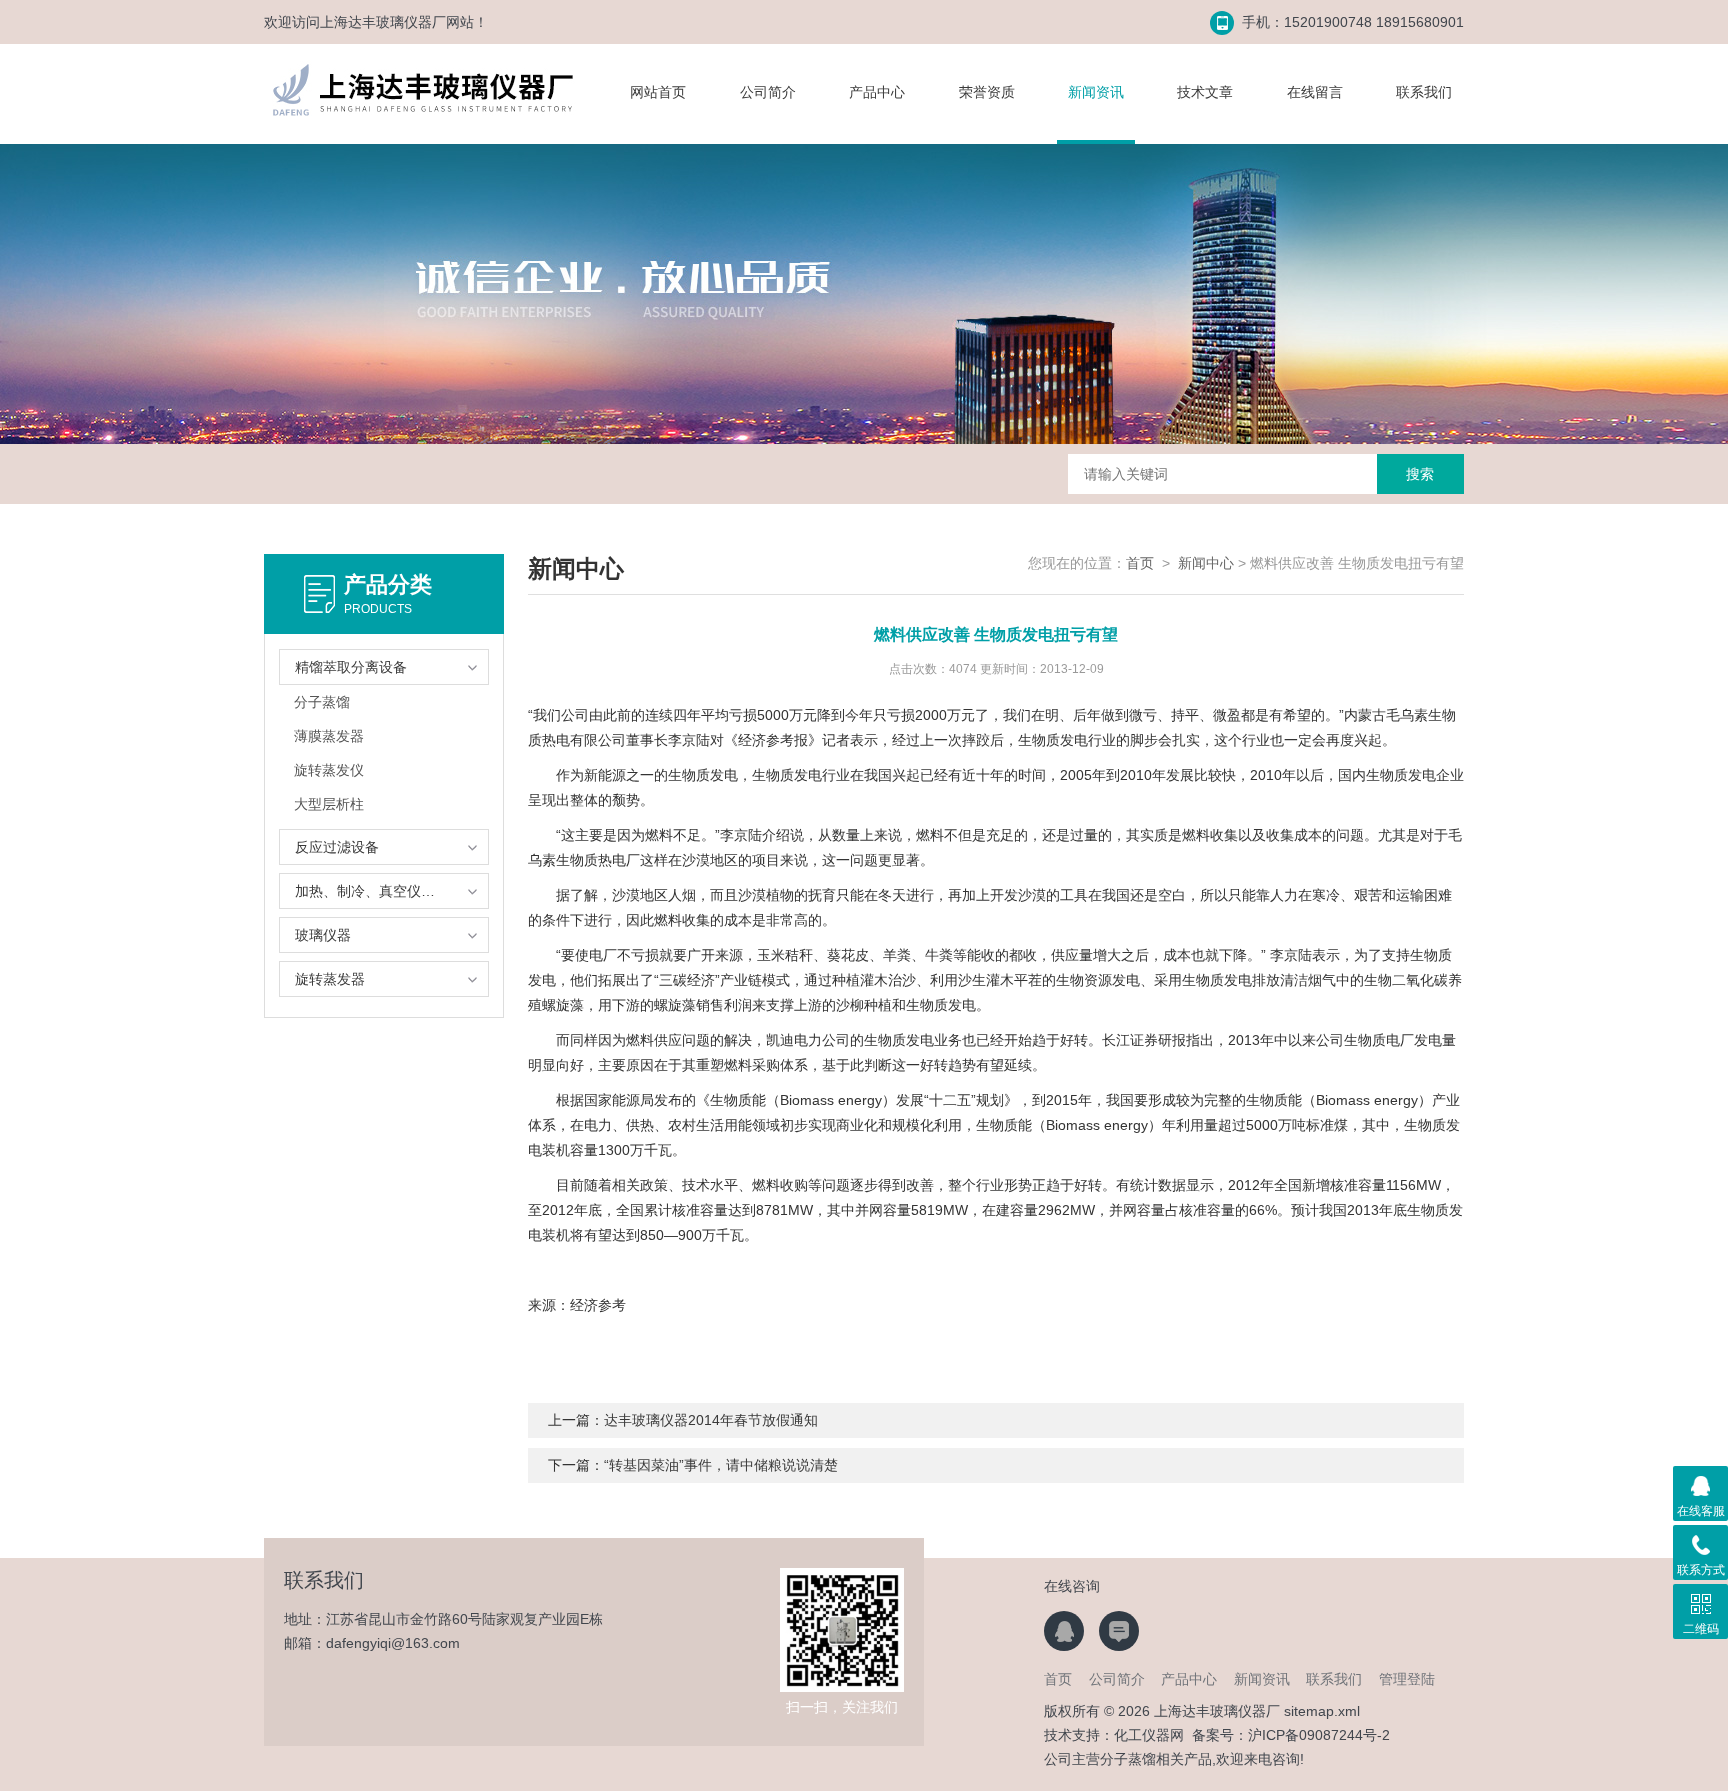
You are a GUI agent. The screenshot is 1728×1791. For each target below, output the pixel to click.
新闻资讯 (1096, 92)
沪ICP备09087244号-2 (1319, 1735)
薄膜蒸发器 (329, 736)
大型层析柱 (329, 804)
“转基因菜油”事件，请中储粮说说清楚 (721, 1465)
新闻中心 (1206, 563)
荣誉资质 (987, 92)
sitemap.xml (1322, 1711)
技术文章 (1205, 92)
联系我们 (1424, 92)
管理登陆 (1407, 1679)
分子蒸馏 (322, 702)
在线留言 (1315, 92)
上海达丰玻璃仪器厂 (383, 22)
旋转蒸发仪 (329, 770)
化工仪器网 (1149, 1735)
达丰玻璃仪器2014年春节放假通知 (711, 1420)
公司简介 (768, 92)
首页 (1140, 563)
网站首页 (658, 92)
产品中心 (877, 92)
